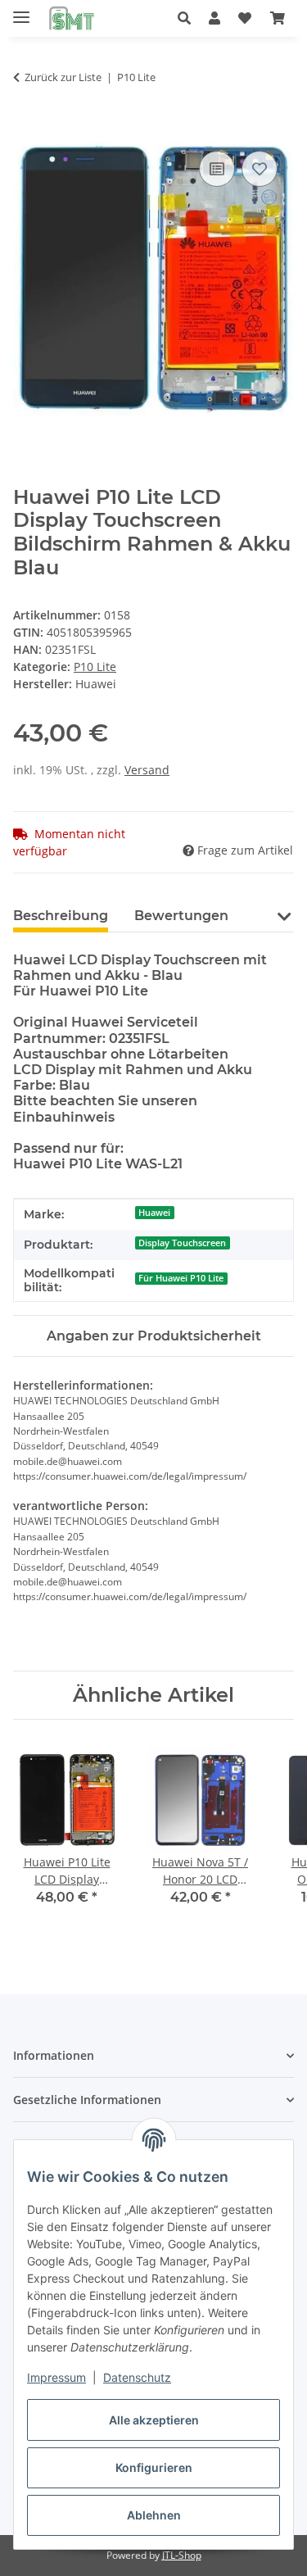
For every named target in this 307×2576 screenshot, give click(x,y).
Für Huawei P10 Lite (181, 1278)
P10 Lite (95, 667)
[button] (189, 18)
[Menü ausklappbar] (21, 10)
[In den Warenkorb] (26, 129)
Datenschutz (137, 2377)
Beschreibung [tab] (61, 916)
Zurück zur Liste (63, 77)
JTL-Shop (182, 2555)
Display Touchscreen (182, 1243)
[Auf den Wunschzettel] (260, 169)
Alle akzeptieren (154, 2420)
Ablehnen (154, 2515)
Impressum (56, 2377)
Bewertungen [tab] (181, 916)
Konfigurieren (154, 2467)
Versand (147, 770)
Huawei (154, 1213)
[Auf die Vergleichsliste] (217, 169)
